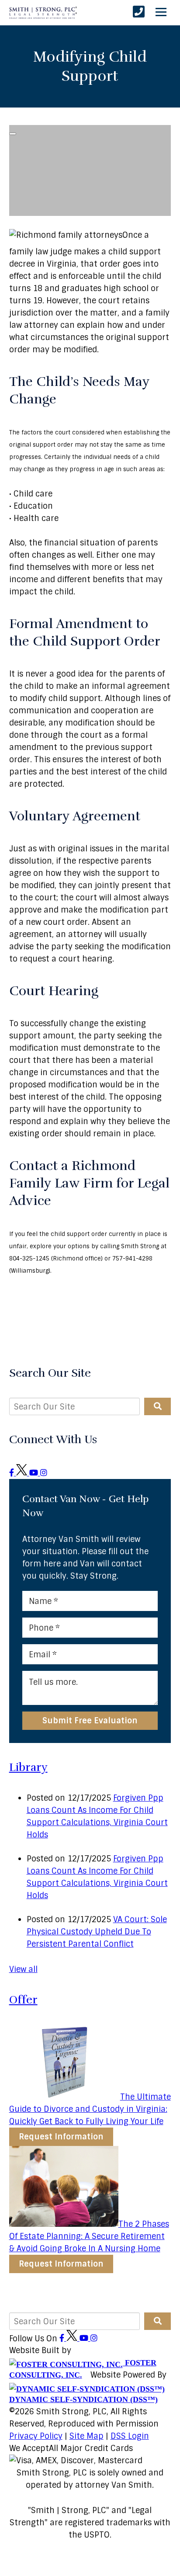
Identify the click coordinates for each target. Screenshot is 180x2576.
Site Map (87, 2436)
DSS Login (130, 2436)
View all (23, 1969)
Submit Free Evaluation (90, 1721)
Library (28, 1767)
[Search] (157, 1406)
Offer (23, 2000)
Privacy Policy (36, 2436)
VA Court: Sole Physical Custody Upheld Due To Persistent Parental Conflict (97, 1932)
